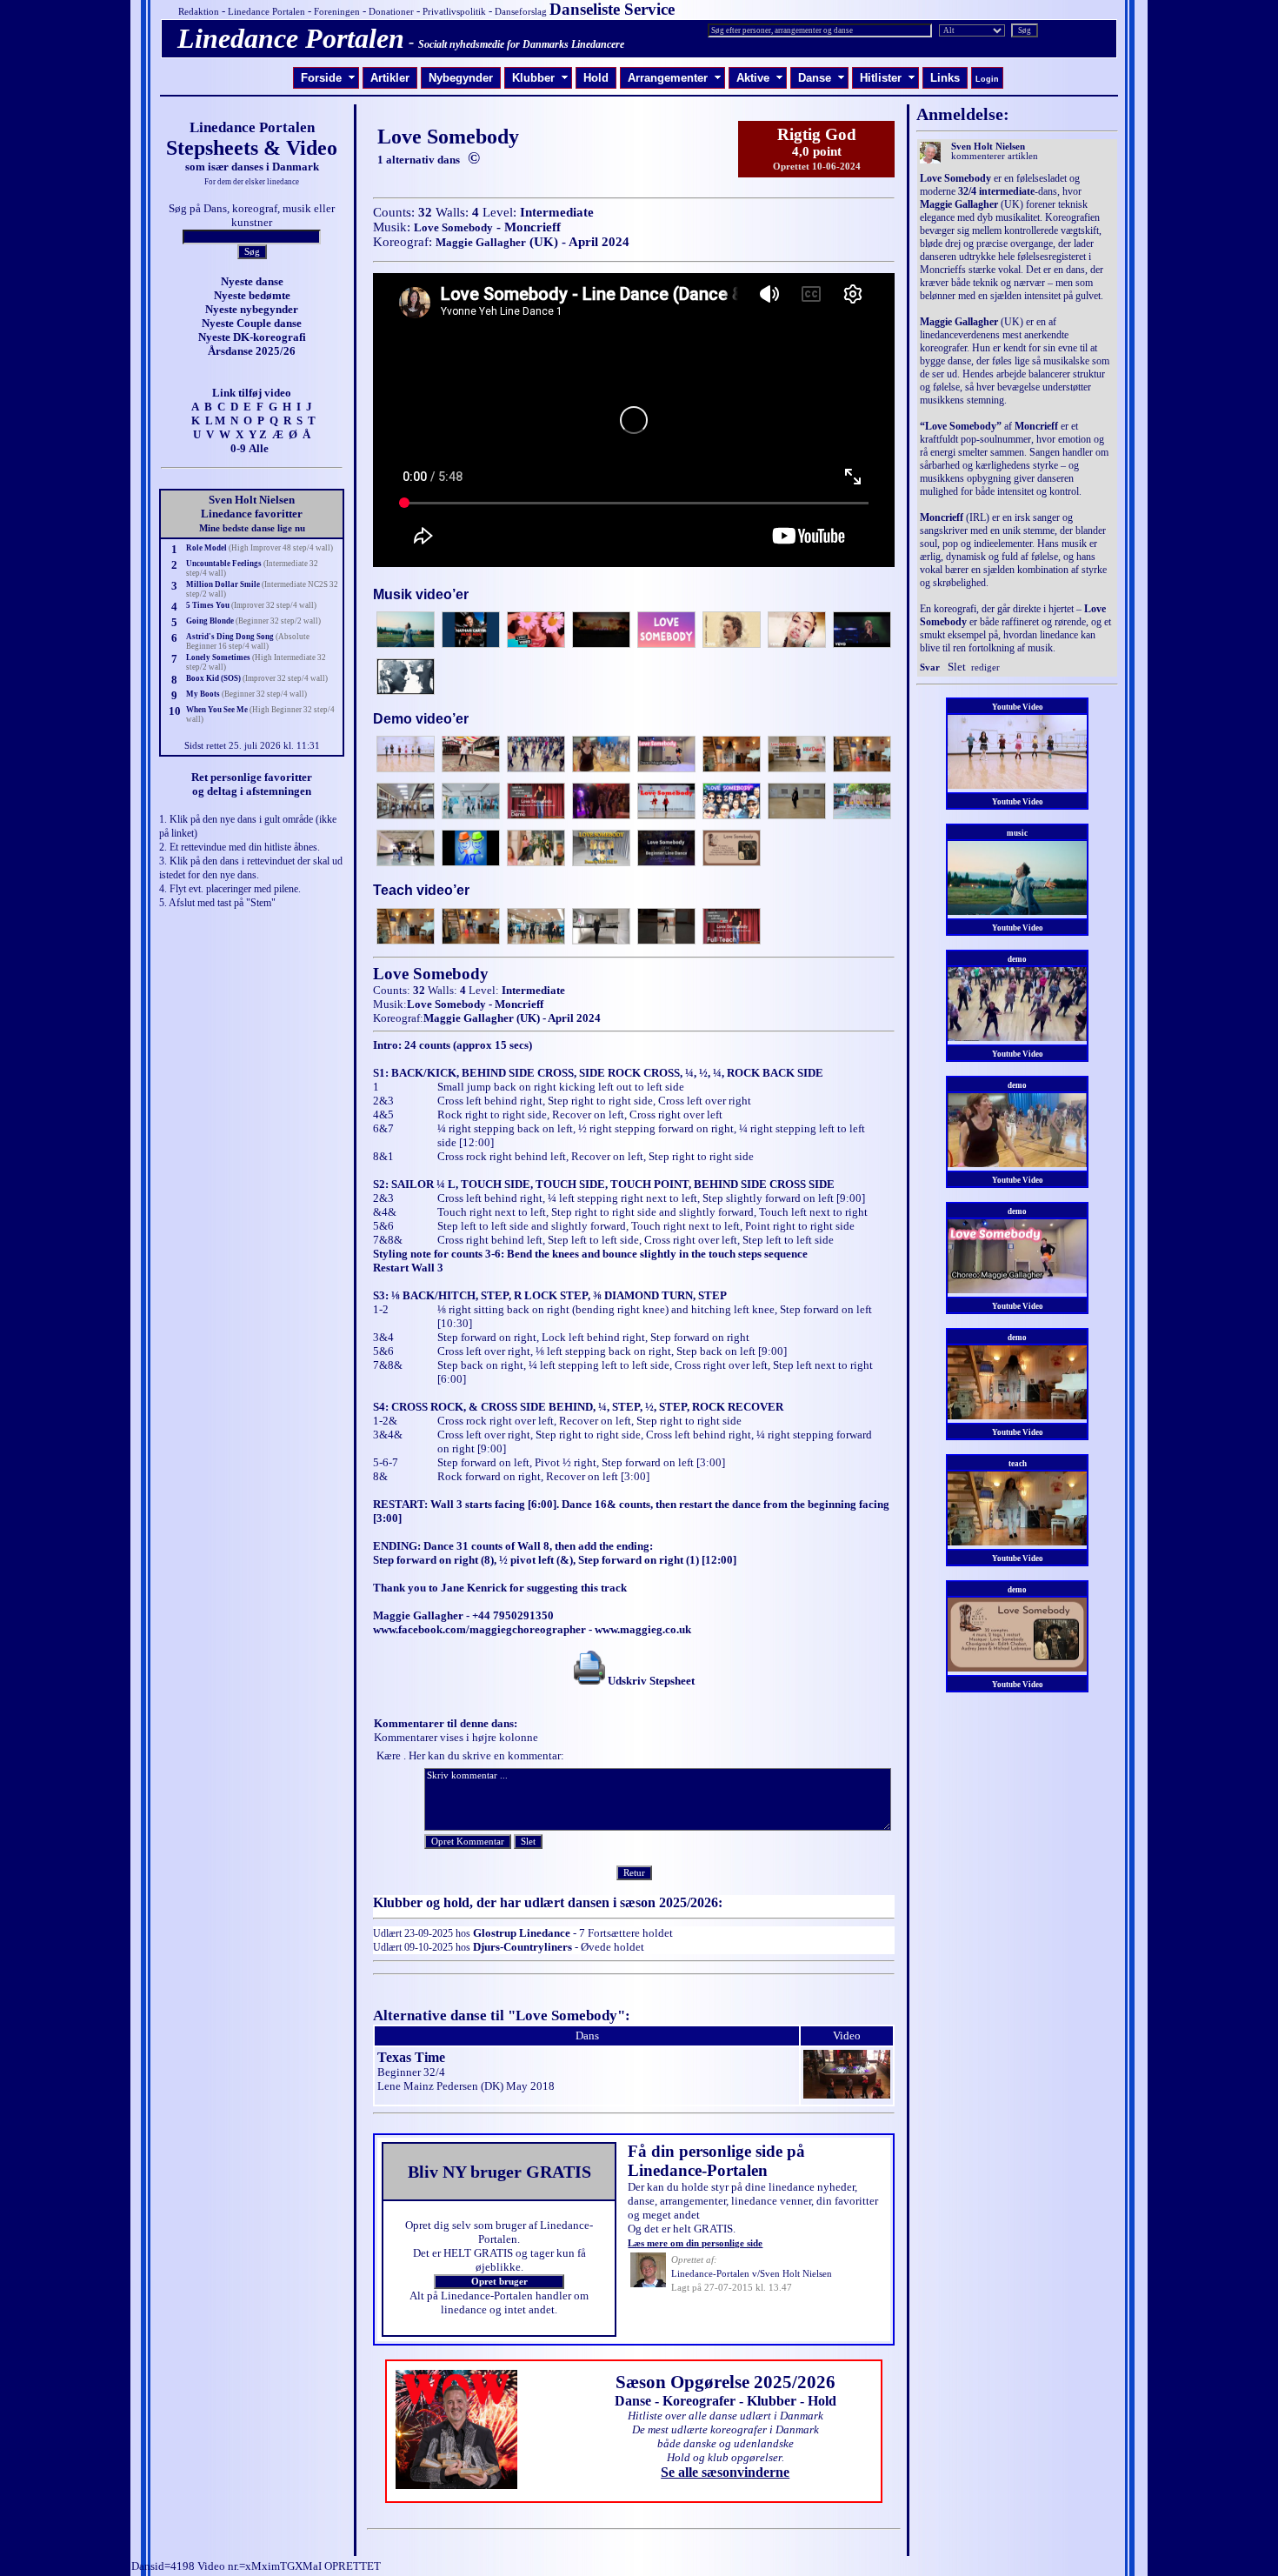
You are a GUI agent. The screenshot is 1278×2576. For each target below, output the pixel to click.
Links (945, 78)
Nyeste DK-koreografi (252, 337)
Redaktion (199, 12)
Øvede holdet (612, 1947)
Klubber (540, 78)
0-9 (238, 448)
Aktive (760, 78)
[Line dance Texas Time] (847, 2095)
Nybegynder (461, 78)
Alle (259, 448)
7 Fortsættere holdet (626, 1933)
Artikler (390, 78)
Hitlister (888, 78)
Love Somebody (453, 227)
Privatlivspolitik (454, 12)
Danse (822, 78)
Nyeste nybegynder (252, 309)
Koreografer (699, 2401)
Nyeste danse (252, 281)
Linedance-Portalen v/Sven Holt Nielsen (752, 2274)
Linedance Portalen (266, 12)
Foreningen (337, 12)
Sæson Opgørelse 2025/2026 (726, 2382)
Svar (930, 667)
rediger (985, 667)
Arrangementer (675, 78)
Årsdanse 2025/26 (252, 351)
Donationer (391, 12)
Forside (328, 78)
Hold (596, 78)
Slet (957, 667)
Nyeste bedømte (252, 295)
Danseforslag (521, 12)
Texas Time (411, 2057)
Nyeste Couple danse (252, 323)
